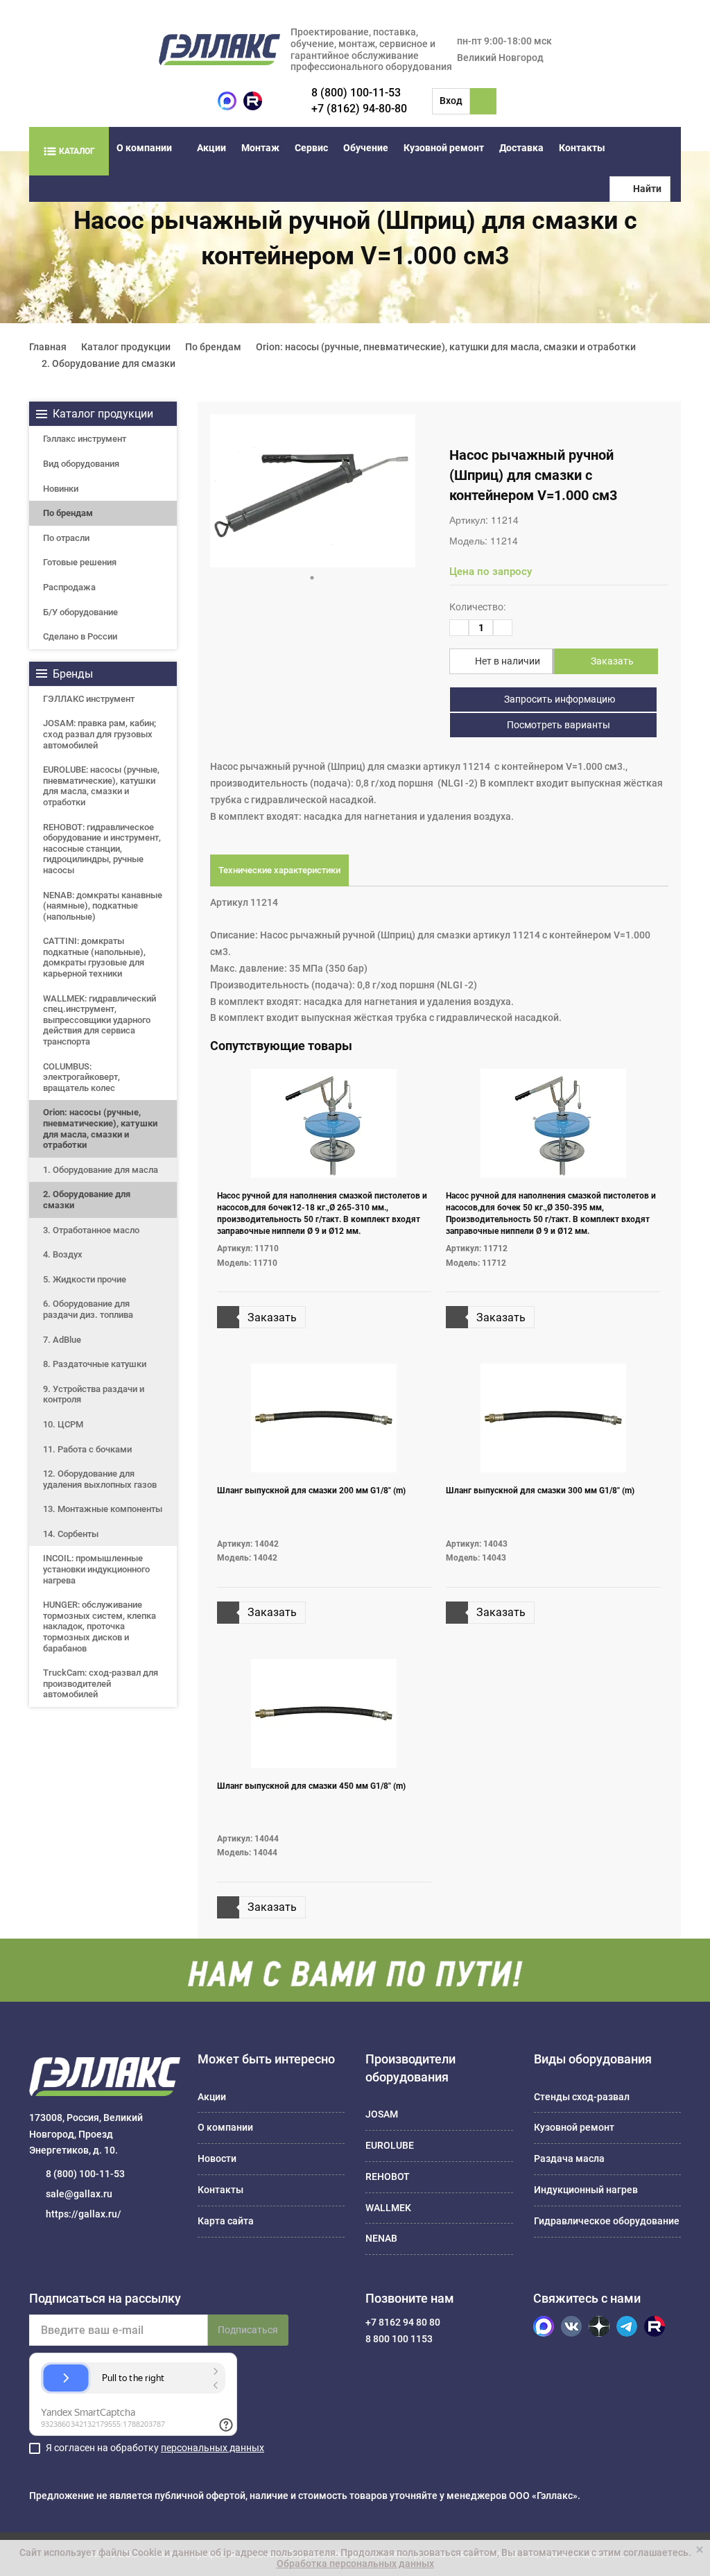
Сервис (311, 148)
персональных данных (213, 2448)
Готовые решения (80, 562)
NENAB (381, 2238)
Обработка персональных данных (355, 2564)
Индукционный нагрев (586, 2190)
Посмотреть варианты (557, 725)
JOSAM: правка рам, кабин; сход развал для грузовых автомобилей (99, 734)
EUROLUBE (390, 2145)
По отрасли (66, 538)
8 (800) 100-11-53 (356, 93)
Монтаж (260, 148)
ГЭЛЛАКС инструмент (89, 699)
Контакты (582, 148)
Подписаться (248, 2330)
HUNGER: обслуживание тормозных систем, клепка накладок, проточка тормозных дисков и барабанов (99, 1626)
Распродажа (69, 587)
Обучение (366, 148)
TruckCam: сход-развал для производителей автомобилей (101, 1683)
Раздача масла (569, 2158)
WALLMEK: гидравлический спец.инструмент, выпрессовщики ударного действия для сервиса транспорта (99, 1020)
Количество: (477, 607)
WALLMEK (388, 2208)
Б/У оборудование (80, 612)
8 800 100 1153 (399, 2339)
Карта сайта (226, 2221)
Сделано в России (80, 636)
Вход (451, 101)
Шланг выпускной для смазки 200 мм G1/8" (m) (311, 1491)
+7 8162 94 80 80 (403, 2322)
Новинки (61, 489)
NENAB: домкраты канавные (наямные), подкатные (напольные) (103, 906)
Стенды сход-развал (582, 2097)
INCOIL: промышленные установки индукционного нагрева (96, 1569)
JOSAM (382, 2114)
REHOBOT (388, 2176)
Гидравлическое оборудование (607, 2221)
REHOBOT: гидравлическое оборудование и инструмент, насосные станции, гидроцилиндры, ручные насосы (102, 849)
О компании (144, 148)
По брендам (68, 513)
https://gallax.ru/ (84, 2214)
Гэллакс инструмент (85, 439)
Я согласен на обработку (155, 2448)
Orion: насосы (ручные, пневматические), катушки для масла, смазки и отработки (100, 1128)
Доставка (521, 148)
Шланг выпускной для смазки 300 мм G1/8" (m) (540, 1491)
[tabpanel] (313, 491)
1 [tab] (312, 578)
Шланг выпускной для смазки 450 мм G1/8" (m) (311, 1786)
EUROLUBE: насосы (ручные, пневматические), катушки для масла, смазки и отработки (101, 786)
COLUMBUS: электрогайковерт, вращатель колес (81, 1077)
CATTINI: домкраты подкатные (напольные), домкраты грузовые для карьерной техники (94, 957)
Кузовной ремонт (444, 148)
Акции (211, 148)
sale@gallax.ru (79, 2194)
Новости (217, 2158)
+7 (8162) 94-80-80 (359, 109)
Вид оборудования (81, 464)
